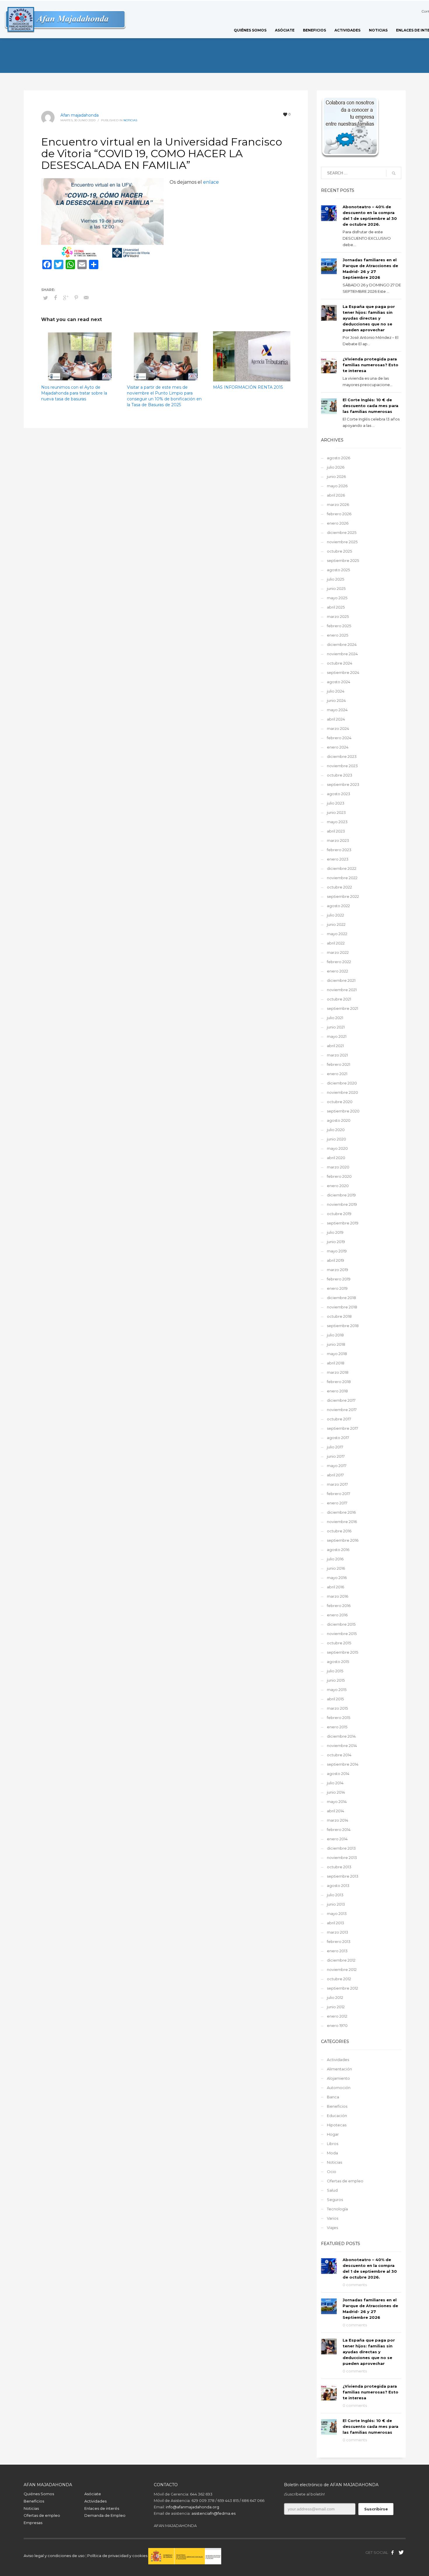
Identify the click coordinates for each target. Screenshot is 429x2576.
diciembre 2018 (341, 1298)
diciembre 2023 (342, 756)
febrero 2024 (339, 738)
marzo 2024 (338, 728)
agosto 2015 (338, 1662)
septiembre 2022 (343, 896)
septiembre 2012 (342, 1988)
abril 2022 (336, 943)
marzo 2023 (338, 840)
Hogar (333, 2134)
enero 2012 (337, 2016)
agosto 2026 (339, 458)
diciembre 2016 (341, 1512)
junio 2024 (336, 700)
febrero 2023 (339, 850)
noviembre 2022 (342, 878)
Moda (332, 2153)
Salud (332, 2190)
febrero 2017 (339, 1494)
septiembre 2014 (343, 1764)
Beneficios (337, 2106)
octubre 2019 (339, 1214)
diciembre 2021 (341, 980)
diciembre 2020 (342, 1083)
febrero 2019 (339, 1279)
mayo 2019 (337, 1251)
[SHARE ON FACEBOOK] (56, 298)
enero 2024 (338, 747)
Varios (333, 2218)
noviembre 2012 (342, 1969)
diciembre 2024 (342, 644)
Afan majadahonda (80, 115)
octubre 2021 (339, 999)
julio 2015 (335, 1671)
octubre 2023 (340, 775)
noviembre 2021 (342, 990)
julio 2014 (335, 1783)
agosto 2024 (339, 682)
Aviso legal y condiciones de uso (54, 2556)
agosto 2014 (338, 1774)
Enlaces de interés (102, 2508)
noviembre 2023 (342, 766)
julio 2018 (335, 1335)
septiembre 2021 (342, 1008)
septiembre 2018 (343, 1326)
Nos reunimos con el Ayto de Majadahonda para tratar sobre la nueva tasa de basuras (74, 393)
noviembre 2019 (342, 1204)
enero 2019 (337, 1288)
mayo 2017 (337, 1466)
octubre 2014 (339, 1755)
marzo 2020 (338, 1167)
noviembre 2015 (342, 1634)
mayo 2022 (337, 934)
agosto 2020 (339, 1120)
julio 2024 (336, 691)
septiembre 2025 (343, 560)
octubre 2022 (339, 887)
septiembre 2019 (343, 1223)
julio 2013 (335, 1895)
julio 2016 (335, 1559)
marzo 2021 (337, 1055)
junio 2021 (336, 1027)
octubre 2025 (339, 551)
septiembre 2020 (343, 1111)
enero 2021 (337, 1074)
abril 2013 (335, 1923)
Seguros (335, 2200)
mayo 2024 (337, 710)
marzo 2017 (337, 1484)
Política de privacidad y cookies (118, 2556)
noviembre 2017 (342, 1410)
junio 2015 (336, 1680)
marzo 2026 (338, 504)
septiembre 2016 (343, 1540)
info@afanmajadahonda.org (192, 2507)
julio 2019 (335, 1232)
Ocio (332, 2172)
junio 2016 (336, 1568)
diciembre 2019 (341, 1195)
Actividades (338, 2060)
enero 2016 (337, 1615)
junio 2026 (336, 476)
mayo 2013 (337, 1913)
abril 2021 (335, 1046)
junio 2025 (336, 588)
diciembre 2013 (341, 1848)
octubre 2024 (340, 663)
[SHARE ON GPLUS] (66, 298)
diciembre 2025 (342, 532)
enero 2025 (338, 635)
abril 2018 (336, 1363)
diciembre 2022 (342, 868)
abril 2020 (336, 1158)
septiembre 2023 (343, 784)
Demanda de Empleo (105, 2515)
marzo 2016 (338, 1596)
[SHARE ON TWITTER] (46, 298)
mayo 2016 (337, 1578)
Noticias (130, 120)
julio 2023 (336, 803)
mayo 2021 (337, 1036)
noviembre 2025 (342, 542)
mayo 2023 (337, 822)
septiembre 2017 (342, 1428)
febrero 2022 (339, 962)
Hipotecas (337, 2125)
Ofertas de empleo (345, 2181)
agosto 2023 (339, 794)
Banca (333, 2097)
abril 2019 (335, 1260)
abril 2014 (335, 1811)
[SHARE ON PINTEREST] (76, 298)
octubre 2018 (339, 1316)
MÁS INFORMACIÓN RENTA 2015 (248, 387)
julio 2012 (335, 1997)
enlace (211, 182)
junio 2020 (336, 1139)
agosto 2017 (338, 1438)
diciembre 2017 (341, 1400)
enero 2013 (337, 1951)
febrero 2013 (339, 1941)
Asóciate (93, 2494)
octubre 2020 (340, 1102)
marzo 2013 (338, 1932)
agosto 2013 (338, 1885)
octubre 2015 (339, 1643)
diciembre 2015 (341, 1624)
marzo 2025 (338, 616)
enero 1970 (337, 2025)
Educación (337, 2116)
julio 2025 (335, 579)
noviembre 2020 (342, 1092)
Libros (333, 2144)
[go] (394, 173)
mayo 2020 (337, 1148)
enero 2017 (337, 1503)
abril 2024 (336, 719)
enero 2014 (337, 1839)
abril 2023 (336, 831)
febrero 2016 (339, 1606)
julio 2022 (335, 915)
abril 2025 (336, 607)
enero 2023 (338, 859)
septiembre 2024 (343, 672)
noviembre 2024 (342, 654)
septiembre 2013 (343, 1876)
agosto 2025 (338, 570)
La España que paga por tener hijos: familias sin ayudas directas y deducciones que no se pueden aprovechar (369, 318)
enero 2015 (337, 1727)
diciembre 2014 (341, 1736)
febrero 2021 (339, 1064)
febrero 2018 (339, 1382)
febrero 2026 (339, 514)
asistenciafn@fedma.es (213, 2513)
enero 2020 (338, 1186)
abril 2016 (335, 1587)
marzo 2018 (338, 1372)
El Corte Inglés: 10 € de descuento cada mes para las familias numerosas (370, 406)
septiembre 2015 (342, 1652)
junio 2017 (336, 1456)
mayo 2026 (337, 486)
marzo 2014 (338, 1820)
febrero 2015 (339, 1718)
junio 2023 (336, 812)
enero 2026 (338, 523)
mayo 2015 (337, 1690)
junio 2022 (336, 924)
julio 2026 (336, 467)
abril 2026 (336, 495)
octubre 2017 (339, 1419)
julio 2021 (335, 1018)
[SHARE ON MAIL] (86, 298)
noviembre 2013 (342, 1857)
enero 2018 (337, 1391)
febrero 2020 (339, 1176)
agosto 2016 (338, 1550)
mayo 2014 (337, 1802)
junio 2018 (336, 1344)
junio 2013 (336, 1904)
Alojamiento (338, 2078)
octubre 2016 (339, 1531)
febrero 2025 (339, 626)
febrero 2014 (339, 1830)
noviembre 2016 (342, 1522)
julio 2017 (335, 1447)
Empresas (33, 2523)
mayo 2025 (337, 598)
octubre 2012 (339, 1979)
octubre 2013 (339, 1867)
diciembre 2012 (341, 1960)
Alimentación (339, 2069)
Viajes (332, 2228)
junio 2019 (336, 1242)
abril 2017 (335, 1475)
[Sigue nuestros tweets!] (401, 2552)
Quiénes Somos (39, 2494)
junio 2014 (336, 1792)
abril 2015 (335, 1699)
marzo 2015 (337, 1708)
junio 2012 (336, 2007)
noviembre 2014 (342, 1746)
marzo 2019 (338, 1270)
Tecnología (337, 2209)
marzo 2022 (338, 952)
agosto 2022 (338, 906)
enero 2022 (338, 971)
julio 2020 (336, 1130)
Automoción (339, 2088)
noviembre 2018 (342, 1307)
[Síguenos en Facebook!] (393, 2552)
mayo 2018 (337, 1354)
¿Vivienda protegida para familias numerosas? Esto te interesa (370, 365)
